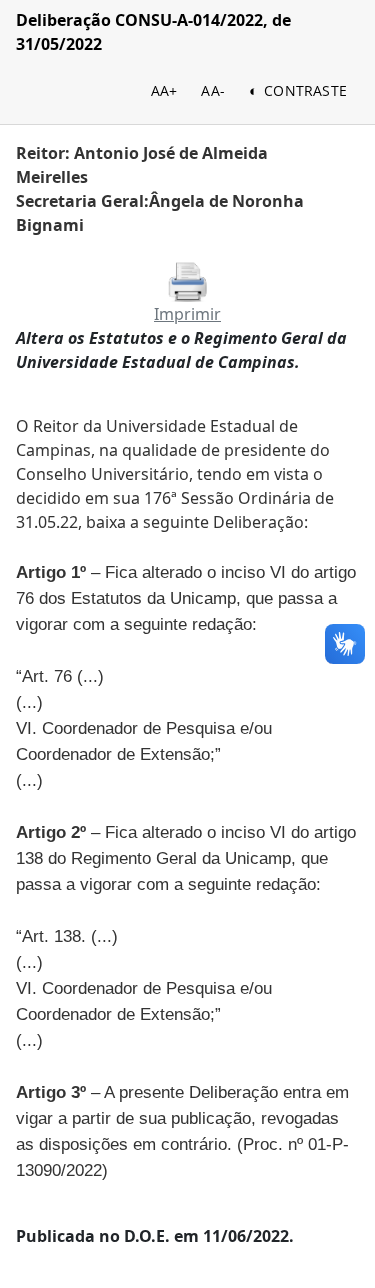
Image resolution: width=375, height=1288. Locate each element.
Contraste (305, 90)
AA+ (164, 90)
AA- (213, 90)
